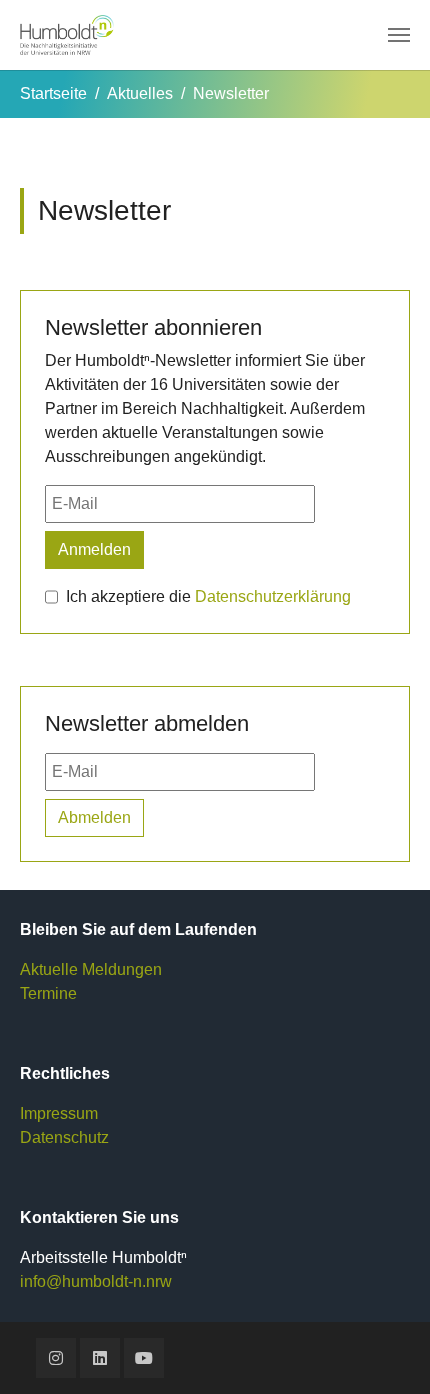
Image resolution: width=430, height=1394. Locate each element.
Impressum (59, 1113)
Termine (48, 993)
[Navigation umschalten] (399, 35)
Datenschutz (64, 1137)
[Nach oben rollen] (386, 1350)
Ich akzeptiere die (208, 596)
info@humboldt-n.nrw (96, 1281)
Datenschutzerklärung (273, 596)
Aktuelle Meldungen (91, 969)
